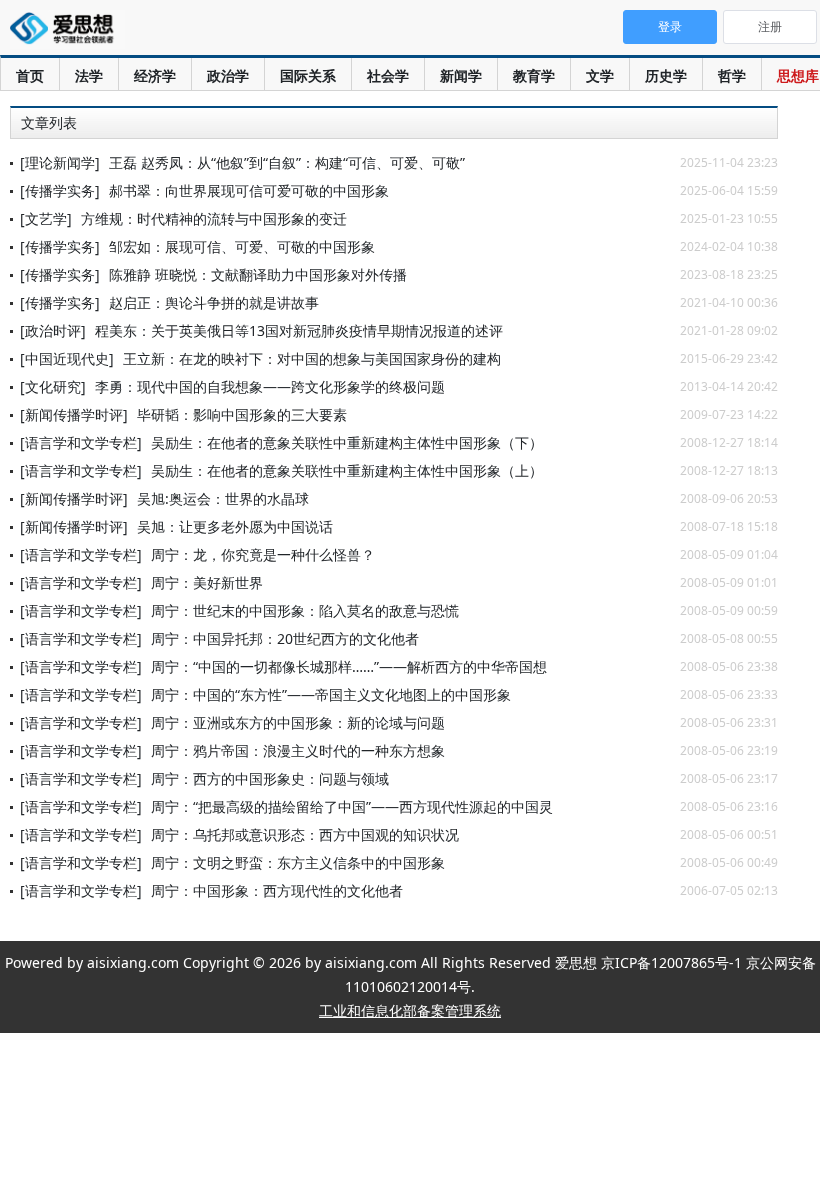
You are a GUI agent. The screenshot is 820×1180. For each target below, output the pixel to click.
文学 (600, 75)
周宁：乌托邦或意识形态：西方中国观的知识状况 (305, 834)
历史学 (666, 75)
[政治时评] (53, 330)
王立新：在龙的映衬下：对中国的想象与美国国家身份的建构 (312, 358)
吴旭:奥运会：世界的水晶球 (223, 498)
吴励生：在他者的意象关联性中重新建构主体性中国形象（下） (347, 442)
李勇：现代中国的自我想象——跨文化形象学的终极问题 (270, 386)
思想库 (798, 75)
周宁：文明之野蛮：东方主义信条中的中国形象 (298, 862)
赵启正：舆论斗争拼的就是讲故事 (214, 302)
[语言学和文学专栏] (81, 442)
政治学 (228, 75)
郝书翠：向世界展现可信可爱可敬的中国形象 (249, 190)
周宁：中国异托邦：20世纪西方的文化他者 (285, 638)
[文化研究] (53, 386)
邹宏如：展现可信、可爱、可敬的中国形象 (242, 246)
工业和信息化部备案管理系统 (410, 1010)
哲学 (732, 75)
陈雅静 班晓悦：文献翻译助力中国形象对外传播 (258, 274)
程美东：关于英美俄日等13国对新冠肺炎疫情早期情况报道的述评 (299, 330)
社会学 (388, 75)
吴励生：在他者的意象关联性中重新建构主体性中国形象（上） (347, 470)
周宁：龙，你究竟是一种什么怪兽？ (263, 554)
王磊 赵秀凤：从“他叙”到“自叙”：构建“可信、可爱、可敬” (287, 162)
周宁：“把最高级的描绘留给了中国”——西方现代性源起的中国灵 (352, 806)
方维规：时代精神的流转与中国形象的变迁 (214, 218)
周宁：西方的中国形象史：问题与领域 (270, 778)
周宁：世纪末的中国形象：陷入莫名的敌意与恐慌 (305, 610)
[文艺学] (46, 218)
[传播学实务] (60, 190)
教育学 (534, 75)
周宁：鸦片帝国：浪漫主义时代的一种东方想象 (298, 750)
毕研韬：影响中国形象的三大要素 (242, 414)
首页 (30, 75)
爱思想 (67, 30)
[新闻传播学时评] (74, 414)
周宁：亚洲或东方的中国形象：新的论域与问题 (298, 722)
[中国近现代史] (67, 358)
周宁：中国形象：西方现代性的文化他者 (277, 890)
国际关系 (308, 75)
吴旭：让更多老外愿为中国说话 (235, 526)
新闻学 (461, 75)
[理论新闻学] (60, 162)
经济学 (155, 75)
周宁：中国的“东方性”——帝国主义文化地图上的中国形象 (331, 694)
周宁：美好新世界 (207, 582)
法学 (89, 75)
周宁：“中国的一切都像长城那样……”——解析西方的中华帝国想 (349, 666)
